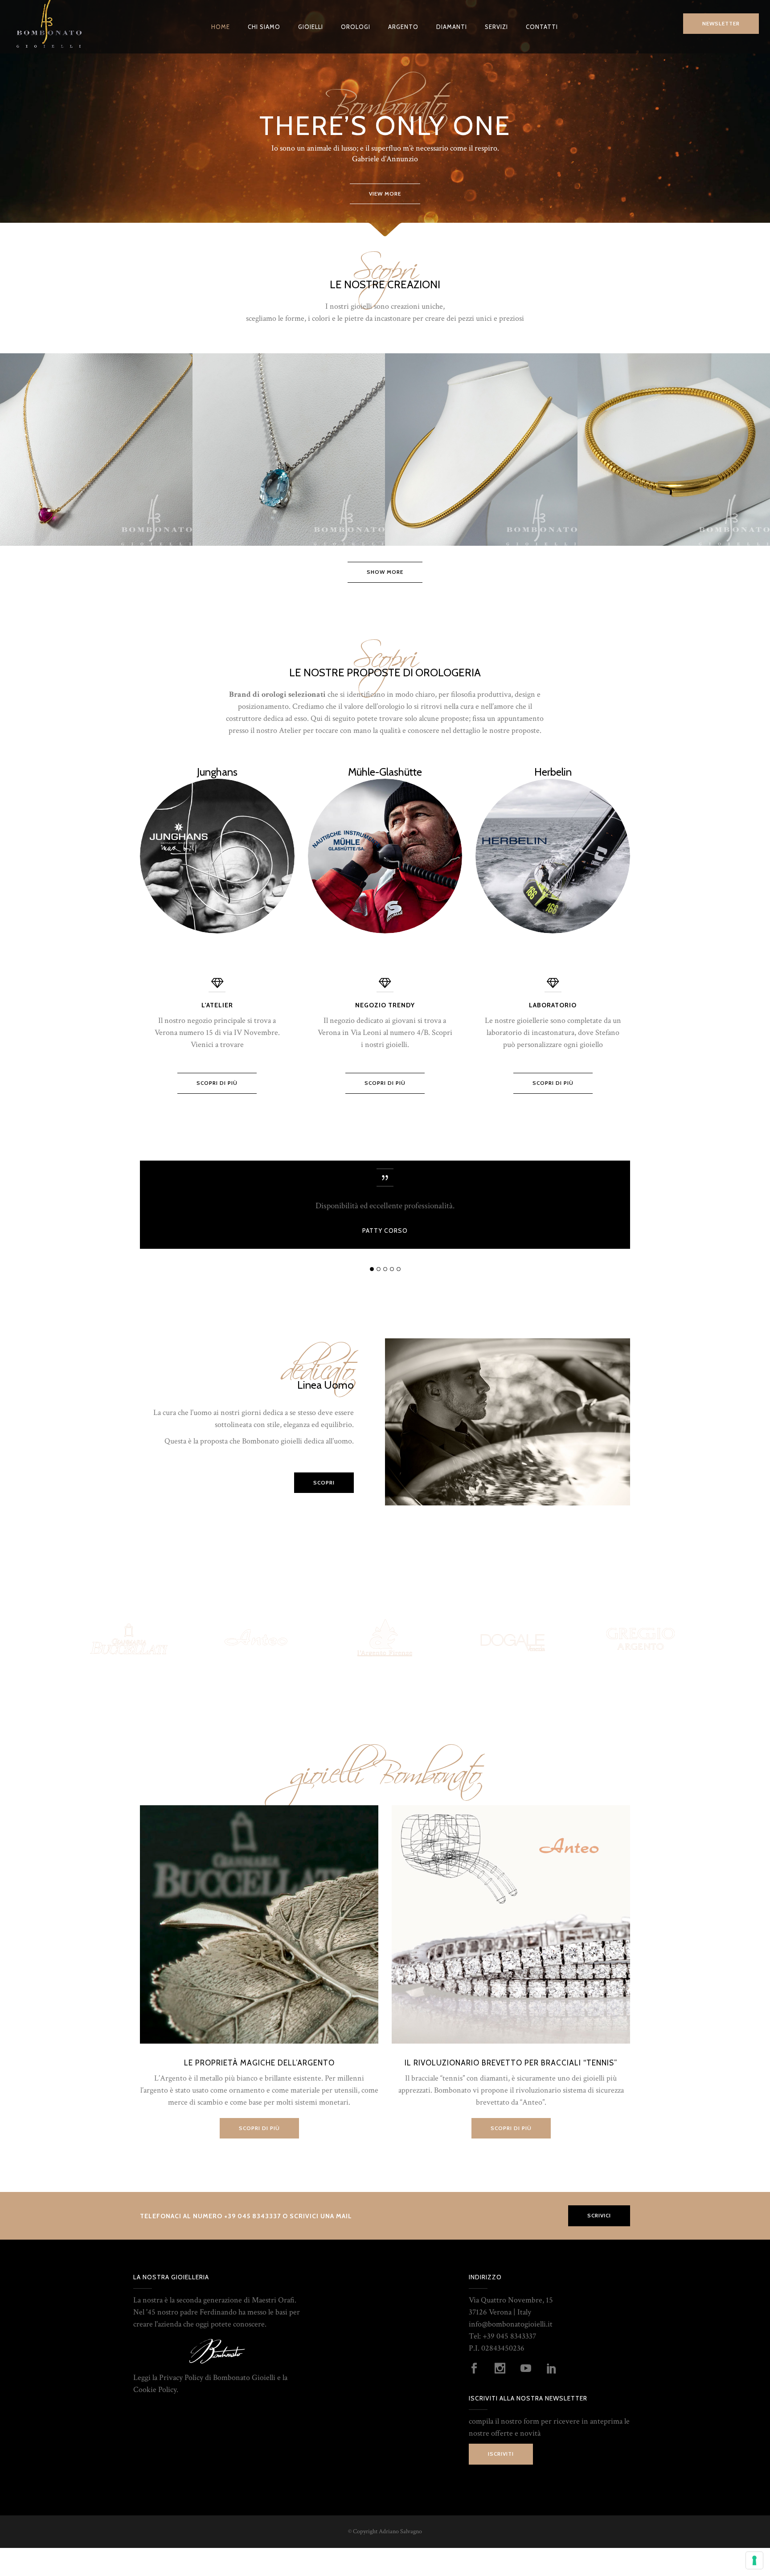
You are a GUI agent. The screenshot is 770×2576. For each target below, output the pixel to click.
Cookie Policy (155, 2390)
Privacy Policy (181, 2378)
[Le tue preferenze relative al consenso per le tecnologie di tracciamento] (754, 2560)
